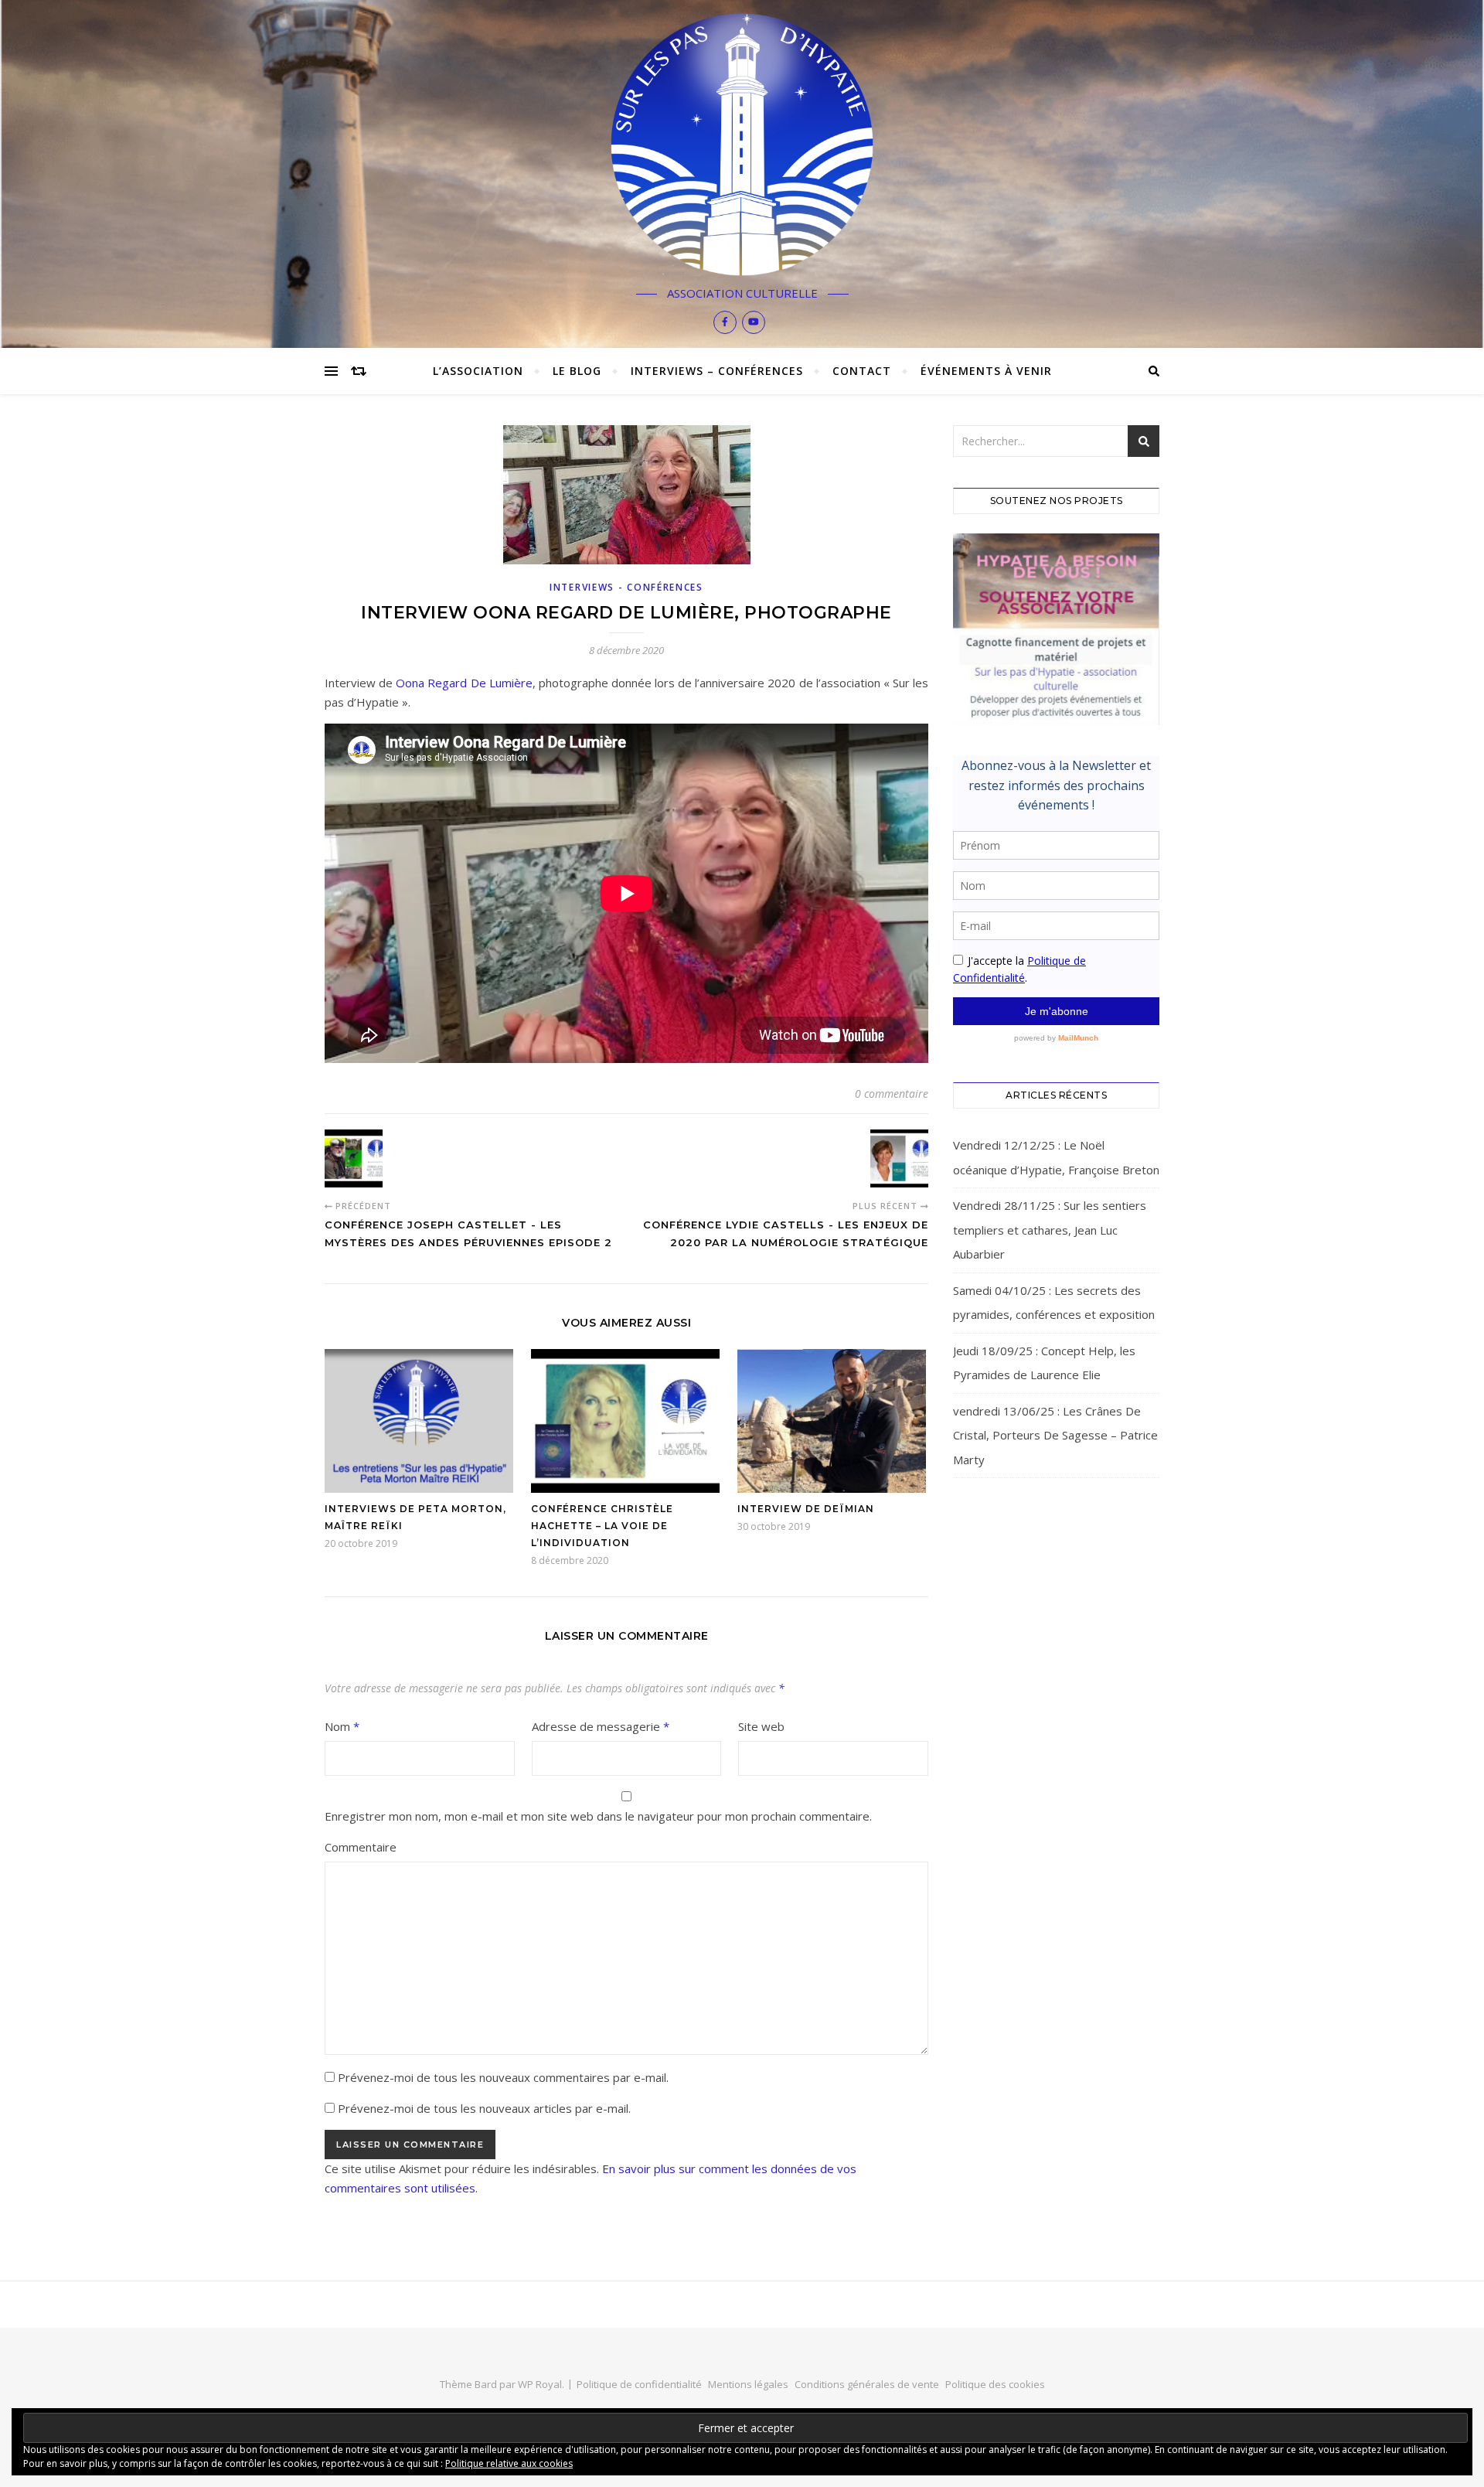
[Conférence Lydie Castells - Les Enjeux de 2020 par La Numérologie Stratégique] (899, 1158)
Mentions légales (748, 2384)
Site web (761, 1726)
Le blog (577, 371)
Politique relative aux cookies (509, 2463)
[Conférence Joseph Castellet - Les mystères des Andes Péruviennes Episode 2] (354, 1158)
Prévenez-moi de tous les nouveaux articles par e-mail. (484, 2108)
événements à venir (986, 371)
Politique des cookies (995, 2384)
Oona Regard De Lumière (464, 683)
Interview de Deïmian (806, 1509)
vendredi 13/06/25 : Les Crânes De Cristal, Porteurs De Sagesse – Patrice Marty (1055, 1435)
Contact (862, 371)
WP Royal (540, 2384)
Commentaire (361, 1847)
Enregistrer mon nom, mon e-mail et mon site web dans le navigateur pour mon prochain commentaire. (598, 1816)
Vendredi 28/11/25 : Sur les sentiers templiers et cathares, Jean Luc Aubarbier (1050, 1230)
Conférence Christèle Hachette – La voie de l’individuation (602, 1526)
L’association (478, 371)
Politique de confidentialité (639, 2384)
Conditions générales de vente (867, 2384)
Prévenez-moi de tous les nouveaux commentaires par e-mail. (503, 2077)
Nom (342, 1726)
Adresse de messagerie (601, 1726)
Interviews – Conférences (717, 371)
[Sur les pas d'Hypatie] (742, 145)
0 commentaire (892, 1094)
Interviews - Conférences (626, 587)
